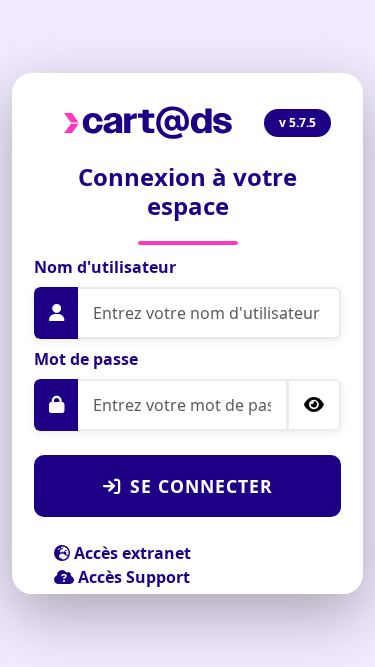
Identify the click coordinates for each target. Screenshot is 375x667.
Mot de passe (86, 359)
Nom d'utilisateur (105, 267)
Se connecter (201, 486)
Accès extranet (130, 553)
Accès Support (132, 577)
